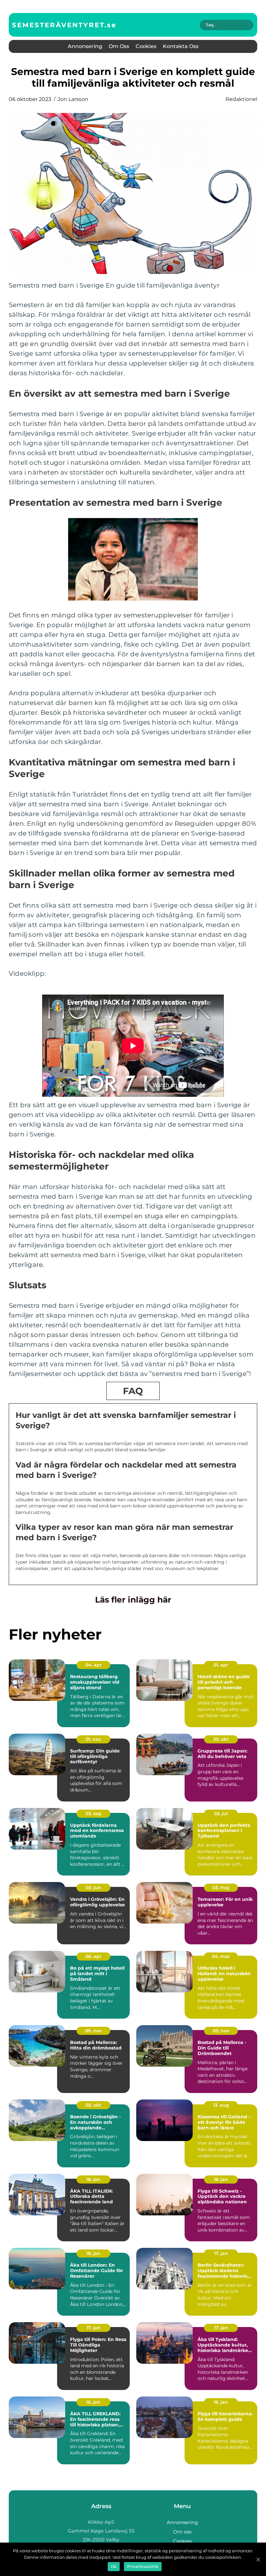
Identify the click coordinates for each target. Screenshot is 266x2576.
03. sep (93, 1814)
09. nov (93, 2031)
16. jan (93, 2402)
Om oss (119, 46)
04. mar (221, 1956)
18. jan (93, 2179)
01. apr (221, 1665)
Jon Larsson (73, 99)
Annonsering (85, 46)
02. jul (221, 1814)
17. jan (221, 2253)
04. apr (94, 1665)
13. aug (221, 2105)
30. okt (221, 1739)
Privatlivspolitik (143, 2566)
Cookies (146, 46)
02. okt (93, 2105)
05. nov (221, 2031)
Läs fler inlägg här (133, 1600)
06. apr (93, 1956)
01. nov (93, 1739)
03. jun (93, 1888)
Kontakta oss (181, 46)
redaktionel (241, 99)
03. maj (221, 1888)
